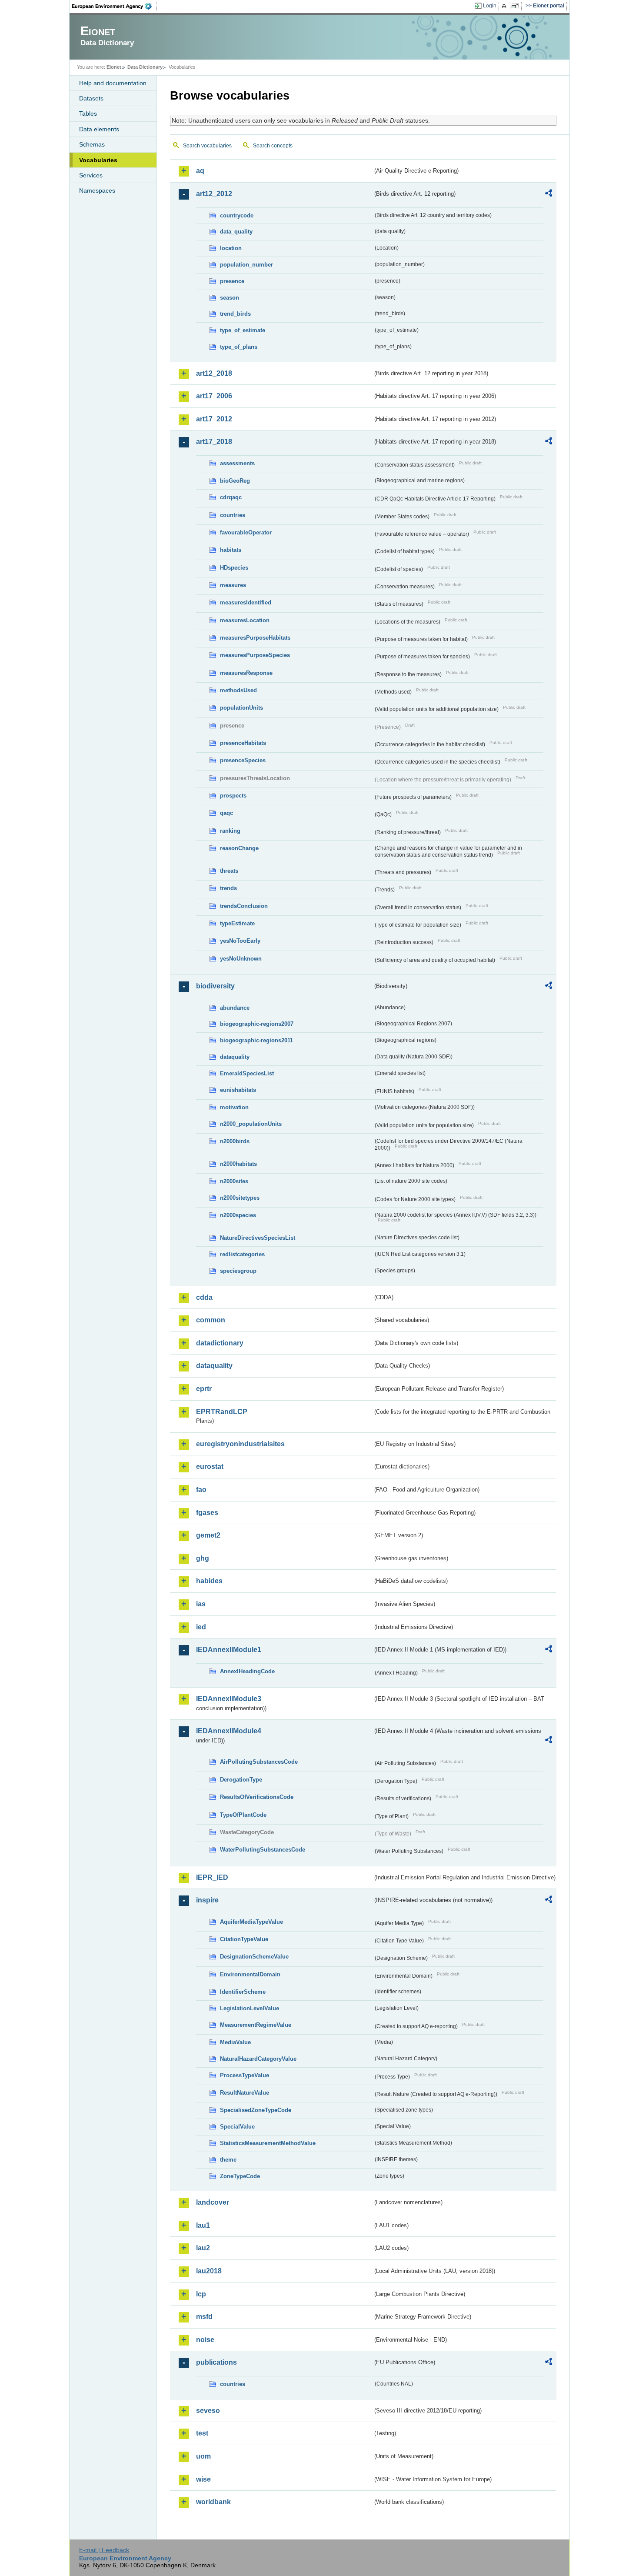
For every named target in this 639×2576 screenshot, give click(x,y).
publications (216, 2362)
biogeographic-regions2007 (257, 1024)
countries (233, 515)
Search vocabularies (207, 146)
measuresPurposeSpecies (255, 655)
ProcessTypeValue (245, 2075)
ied (201, 1627)
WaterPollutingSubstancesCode (263, 1850)
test (202, 2433)
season (230, 298)
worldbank (213, 2502)
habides (209, 1581)
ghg (203, 1558)
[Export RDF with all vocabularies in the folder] (549, 194)
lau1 (203, 2225)
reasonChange (239, 848)
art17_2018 (214, 442)
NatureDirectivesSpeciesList (258, 1238)
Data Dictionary (145, 67)
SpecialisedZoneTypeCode (256, 2110)
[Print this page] (505, 6)
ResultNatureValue (245, 2093)
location (231, 248)
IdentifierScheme (243, 1992)
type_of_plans (239, 347)
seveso (208, 2411)
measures (233, 585)
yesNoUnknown (241, 959)
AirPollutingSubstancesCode (259, 1762)
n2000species (238, 1215)
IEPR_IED (212, 1877)
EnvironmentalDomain (250, 1974)
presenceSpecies (243, 760)
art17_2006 (214, 396)
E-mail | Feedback (104, 2550)
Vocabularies (98, 160)
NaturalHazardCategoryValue (258, 2059)
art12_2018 (214, 373)
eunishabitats (238, 1090)
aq (200, 171)
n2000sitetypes (240, 1198)
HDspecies (234, 568)
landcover (213, 2202)
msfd (204, 2317)
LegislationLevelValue (250, 2008)
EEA (115, 6)
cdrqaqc (231, 497)
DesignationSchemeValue (254, 1957)
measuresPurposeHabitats (255, 638)
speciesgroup (238, 1271)
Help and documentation (113, 83)
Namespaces (97, 190)
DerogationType (241, 1780)
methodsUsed (238, 690)
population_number (246, 265)
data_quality (236, 232)
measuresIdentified (246, 602)
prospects (233, 796)
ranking (230, 831)
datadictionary (220, 1343)
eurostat (210, 1467)
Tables (88, 113)
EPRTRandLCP (222, 1412)
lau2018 (209, 2271)
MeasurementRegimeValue (256, 2025)
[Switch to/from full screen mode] (517, 6)
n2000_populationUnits (251, 1124)
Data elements (99, 129)
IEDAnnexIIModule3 (229, 1699)
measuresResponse (246, 673)
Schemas (92, 144)
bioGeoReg (235, 481)
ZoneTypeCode (240, 2176)
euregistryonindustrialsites (240, 1444)
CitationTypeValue (244, 1939)
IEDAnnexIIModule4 (229, 1731)
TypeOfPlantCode (243, 1815)
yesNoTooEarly (240, 941)
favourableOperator (246, 532)
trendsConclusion (244, 906)
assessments (237, 463)
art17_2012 (214, 419)
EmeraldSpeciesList (247, 1073)
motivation (234, 1107)
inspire (207, 1900)
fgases (207, 1513)
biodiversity (215, 986)
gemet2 (208, 1535)
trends (228, 888)
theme (228, 2160)
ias (201, 1604)
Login (490, 6)
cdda (204, 1297)
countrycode (237, 215)
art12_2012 (214, 194)
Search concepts (273, 146)
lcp (201, 2294)
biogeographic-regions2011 (256, 1040)
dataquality (235, 1057)
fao (201, 1490)
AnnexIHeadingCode (247, 1671)
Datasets (91, 98)
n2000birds (235, 1141)
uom (203, 2456)
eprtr (204, 1389)
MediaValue (235, 2042)
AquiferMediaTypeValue (251, 1922)
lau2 (203, 2248)
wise (203, 2479)
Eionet (114, 67)
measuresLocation (245, 620)
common (211, 1320)
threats (229, 871)
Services (91, 175)
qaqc (226, 813)
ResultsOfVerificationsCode (257, 1797)
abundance (235, 1008)
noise (205, 2340)
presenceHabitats (243, 743)
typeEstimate (237, 923)
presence (232, 281)
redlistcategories (242, 1254)
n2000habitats (238, 1164)
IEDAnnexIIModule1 (229, 1650)
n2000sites (234, 1181)
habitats (231, 550)
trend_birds (235, 314)
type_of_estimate (243, 330)
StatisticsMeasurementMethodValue (268, 2143)
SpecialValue (237, 2127)
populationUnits (241, 708)
